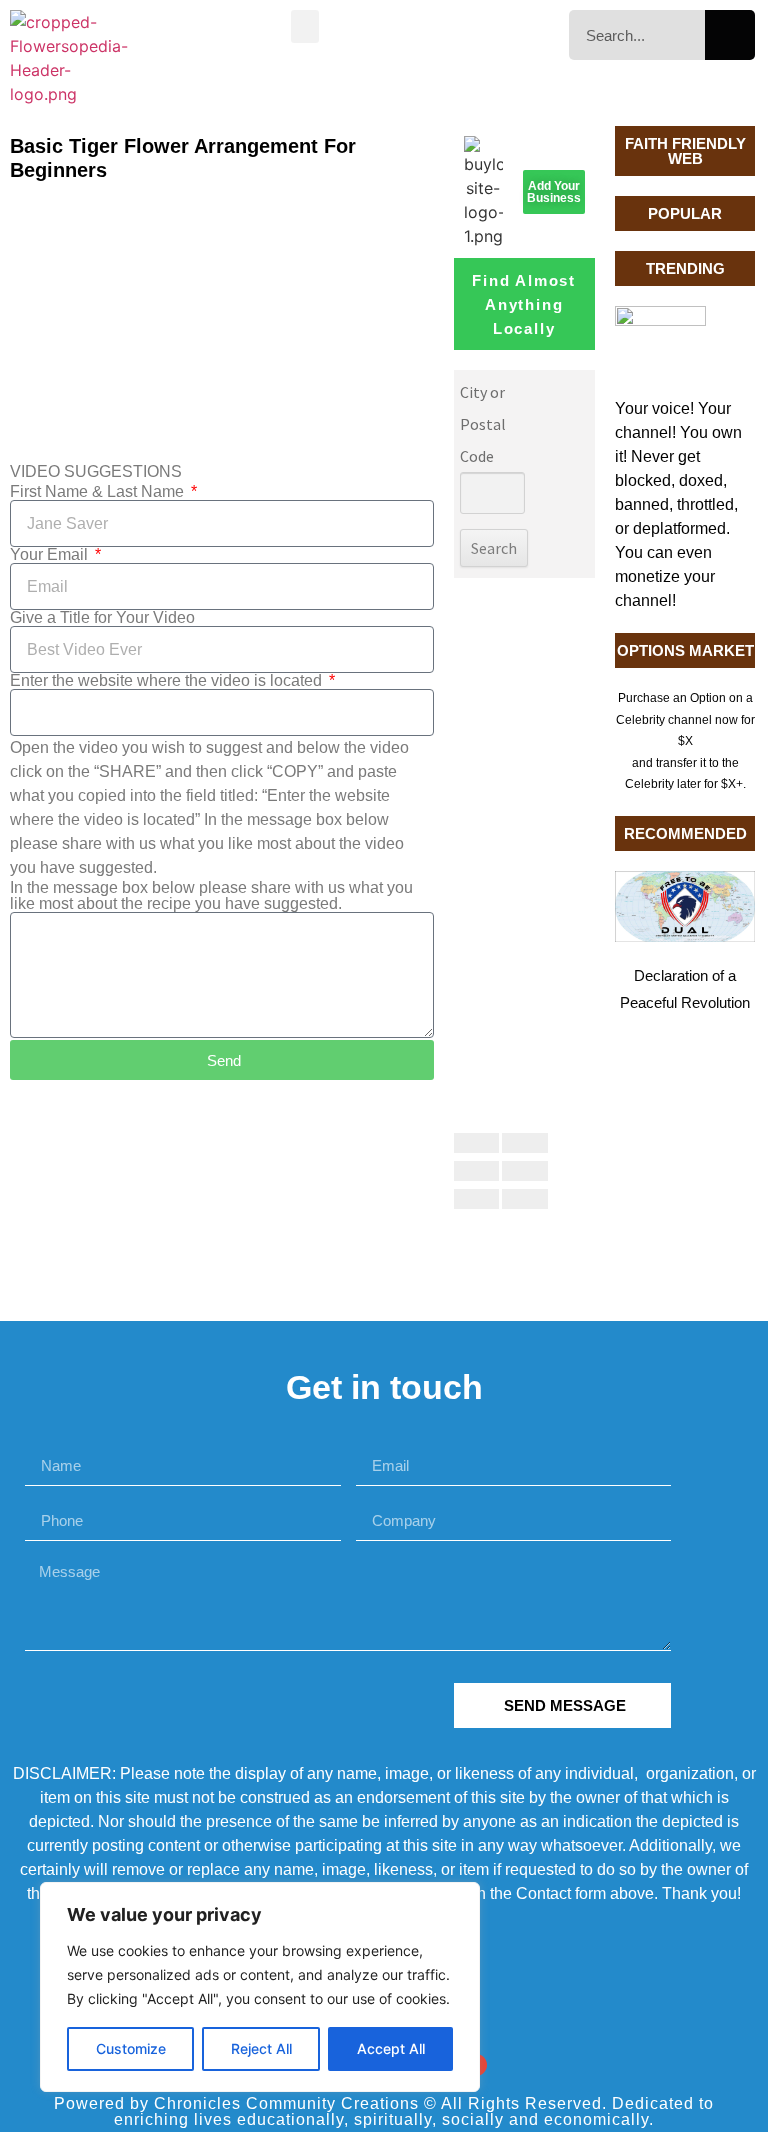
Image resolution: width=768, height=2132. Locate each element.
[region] (260, 1987)
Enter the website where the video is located (168, 681)
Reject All (261, 2048)
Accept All (391, 2048)
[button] (305, 26)
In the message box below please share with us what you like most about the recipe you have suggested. (211, 896)
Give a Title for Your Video (102, 618)
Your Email (51, 555)
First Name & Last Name (99, 492)
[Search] (730, 35)
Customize (131, 2048)
